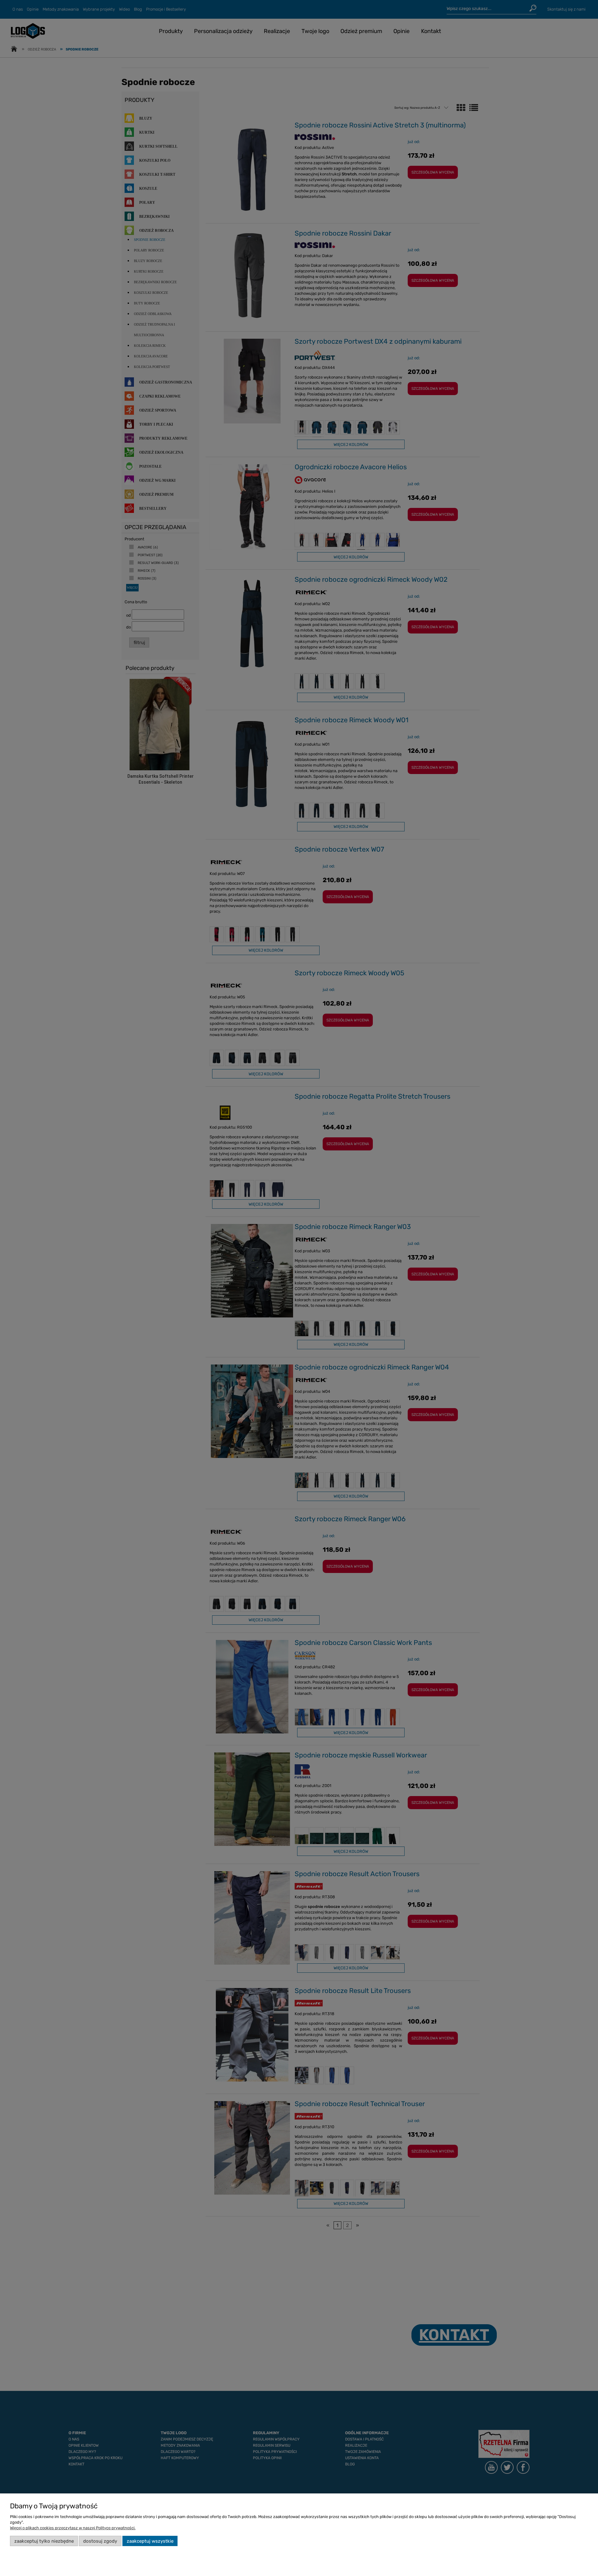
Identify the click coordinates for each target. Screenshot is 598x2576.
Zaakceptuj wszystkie (150, 2541)
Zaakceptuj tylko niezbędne (44, 2541)
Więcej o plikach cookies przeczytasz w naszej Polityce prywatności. (73, 2528)
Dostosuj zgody (100, 2541)
